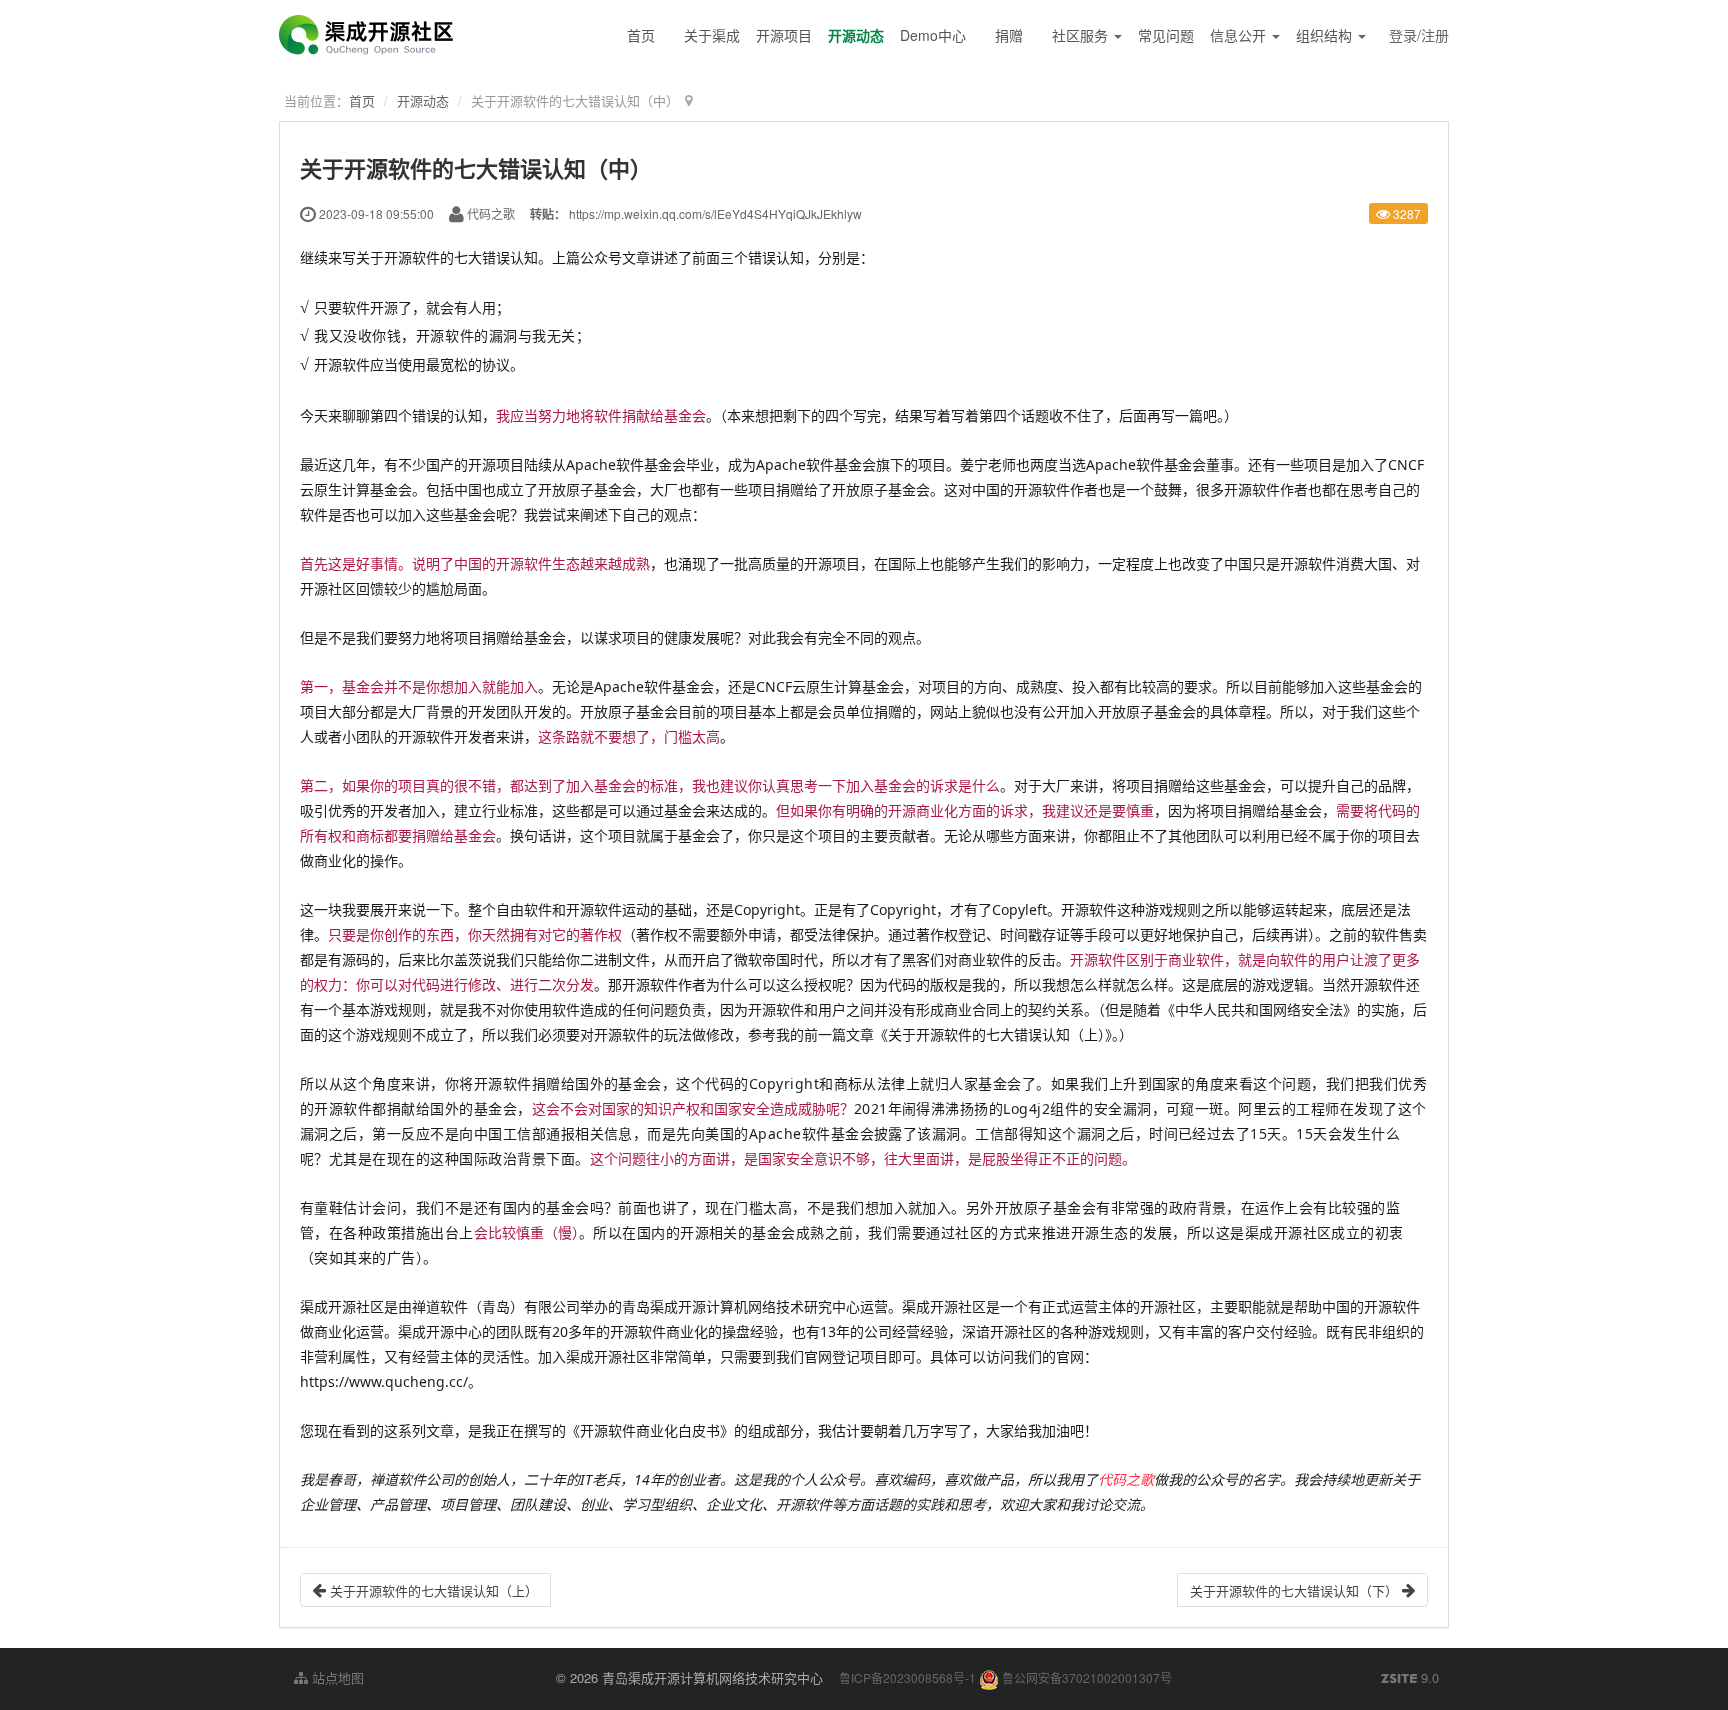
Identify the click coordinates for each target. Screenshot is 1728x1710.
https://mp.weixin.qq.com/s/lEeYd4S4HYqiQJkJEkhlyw (715, 213)
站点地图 (336, 1677)
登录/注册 (1419, 35)
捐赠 (1009, 35)
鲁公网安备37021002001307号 (1085, 1677)
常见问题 (1166, 35)
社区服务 (1082, 35)
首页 (641, 35)
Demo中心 (933, 35)
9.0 (1410, 1678)
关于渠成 (712, 35)
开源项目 (784, 35)
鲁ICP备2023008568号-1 (907, 1677)
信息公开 (1240, 35)
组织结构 (1326, 35)
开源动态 (856, 35)
